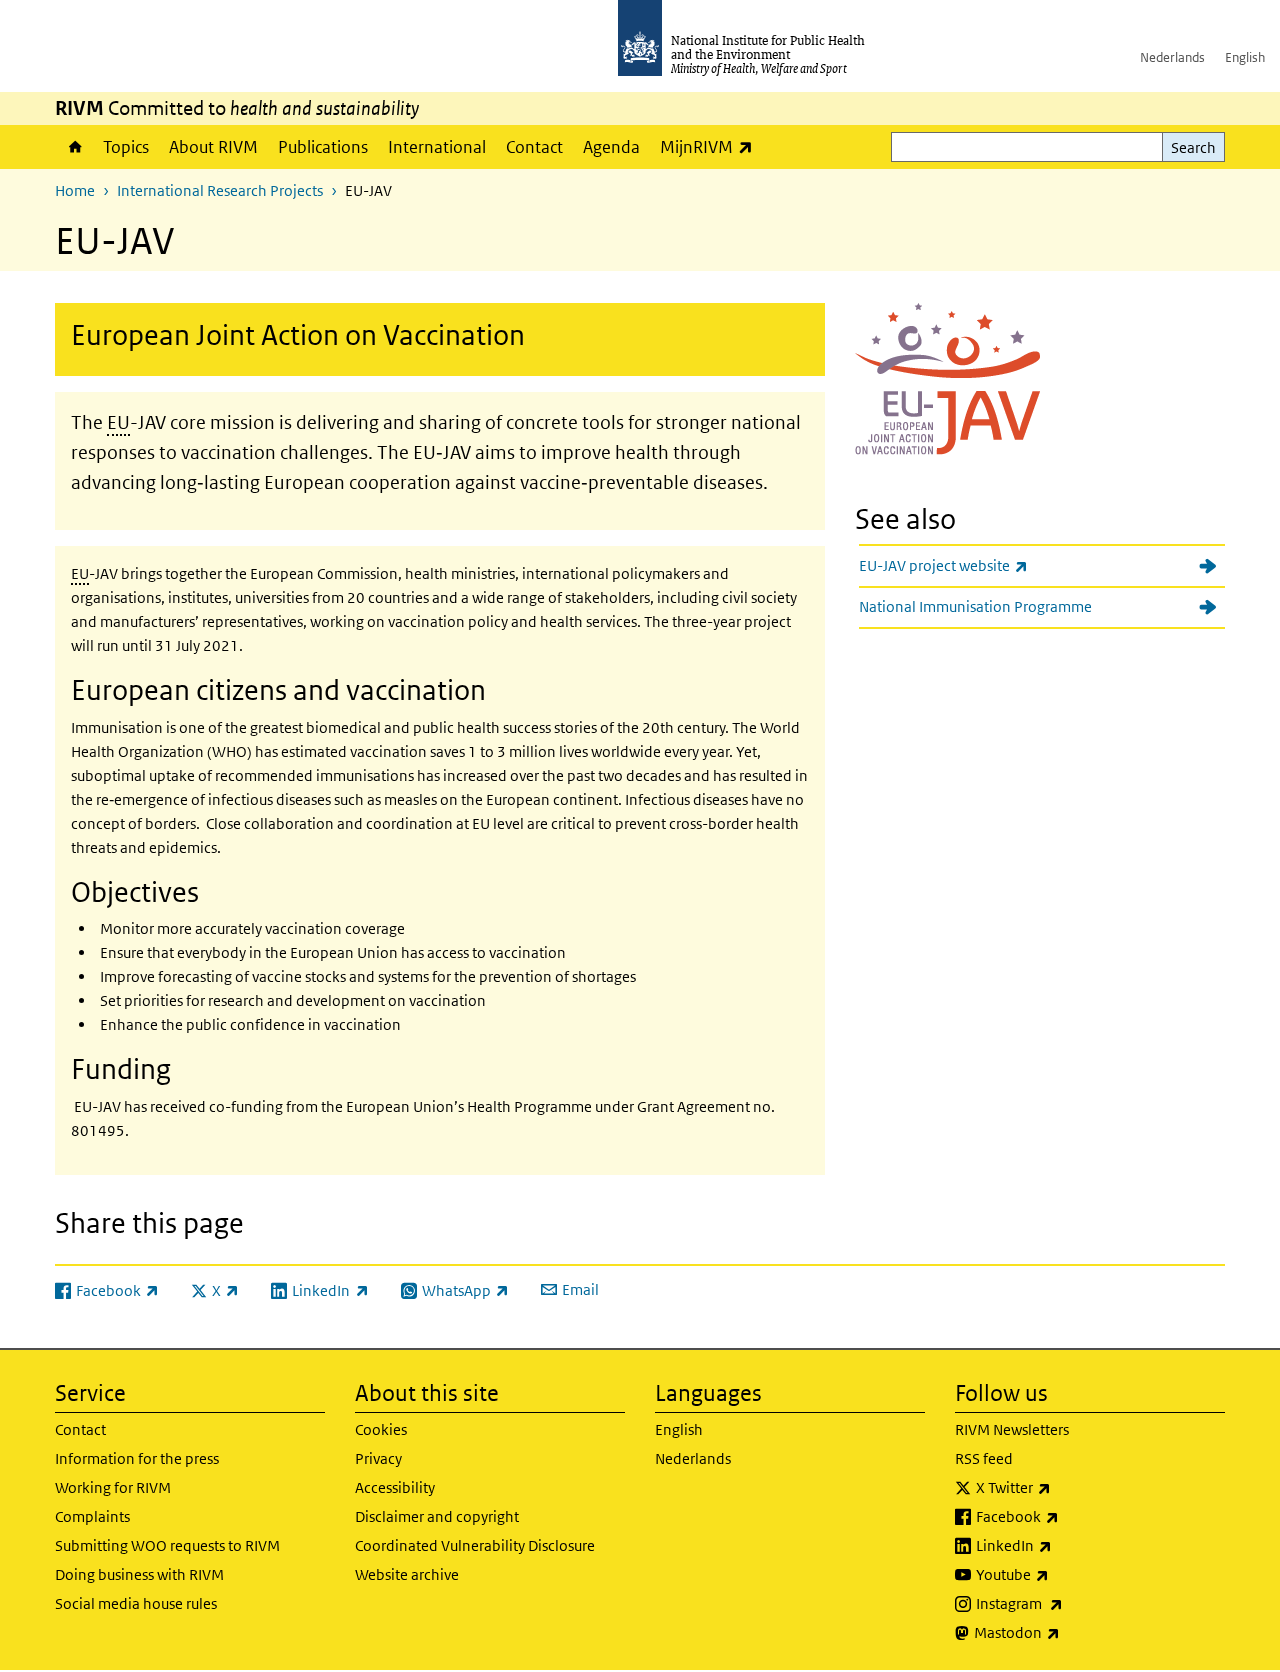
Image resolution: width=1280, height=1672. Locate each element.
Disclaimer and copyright (437, 1516)
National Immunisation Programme (975, 606)
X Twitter (1066, 1487)
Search (1193, 147)
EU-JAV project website (996, 565)
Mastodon (1069, 1632)
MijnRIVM (711, 146)
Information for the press (137, 1458)
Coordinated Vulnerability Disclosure (475, 1545)
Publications (323, 147)
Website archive (407, 1574)
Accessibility (395, 1487)
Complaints (92, 1516)
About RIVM (213, 147)
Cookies (381, 1429)
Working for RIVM (113, 1487)
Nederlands (1172, 57)
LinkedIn (1066, 1545)
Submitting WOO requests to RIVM (167, 1545)
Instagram (1072, 1603)
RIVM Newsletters (1012, 1429)
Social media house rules (136, 1603)
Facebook (1070, 1516)
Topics (126, 147)
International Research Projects (220, 190)
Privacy (378, 1458)
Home (74, 147)
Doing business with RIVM (139, 1574)
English (1245, 57)
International (437, 147)
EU (118, 422)
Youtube (1065, 1574)
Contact (534, 147)
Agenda (611, 147)
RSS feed (984, 1458)
